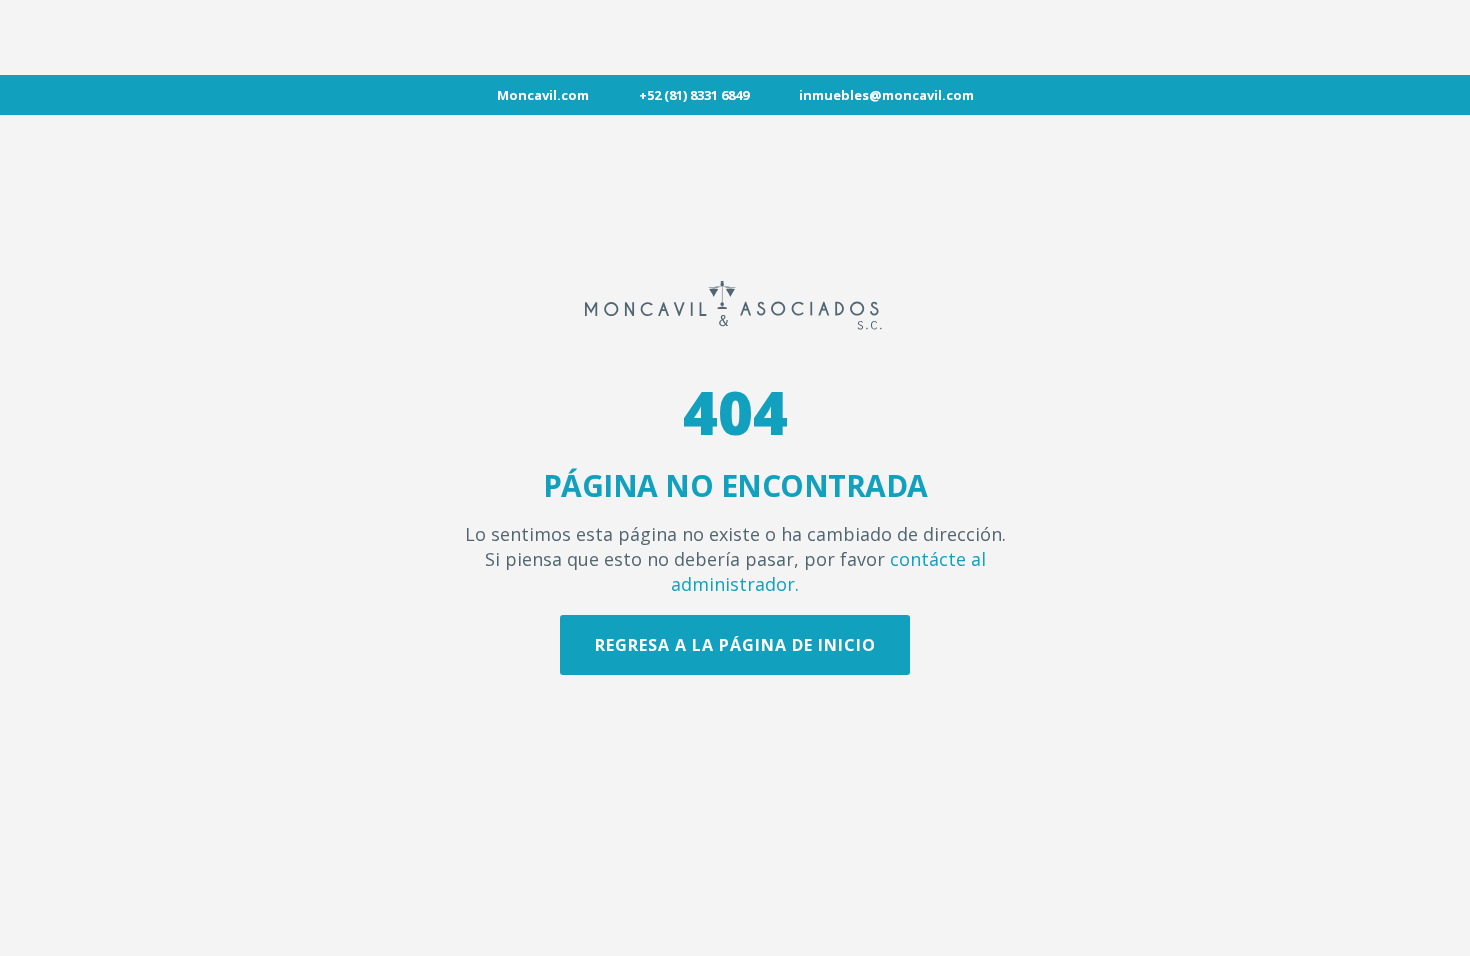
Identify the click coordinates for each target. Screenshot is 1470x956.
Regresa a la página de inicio (735, 645)
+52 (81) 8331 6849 (694, 95)
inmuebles (834, 95)
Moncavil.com (543, 95)
